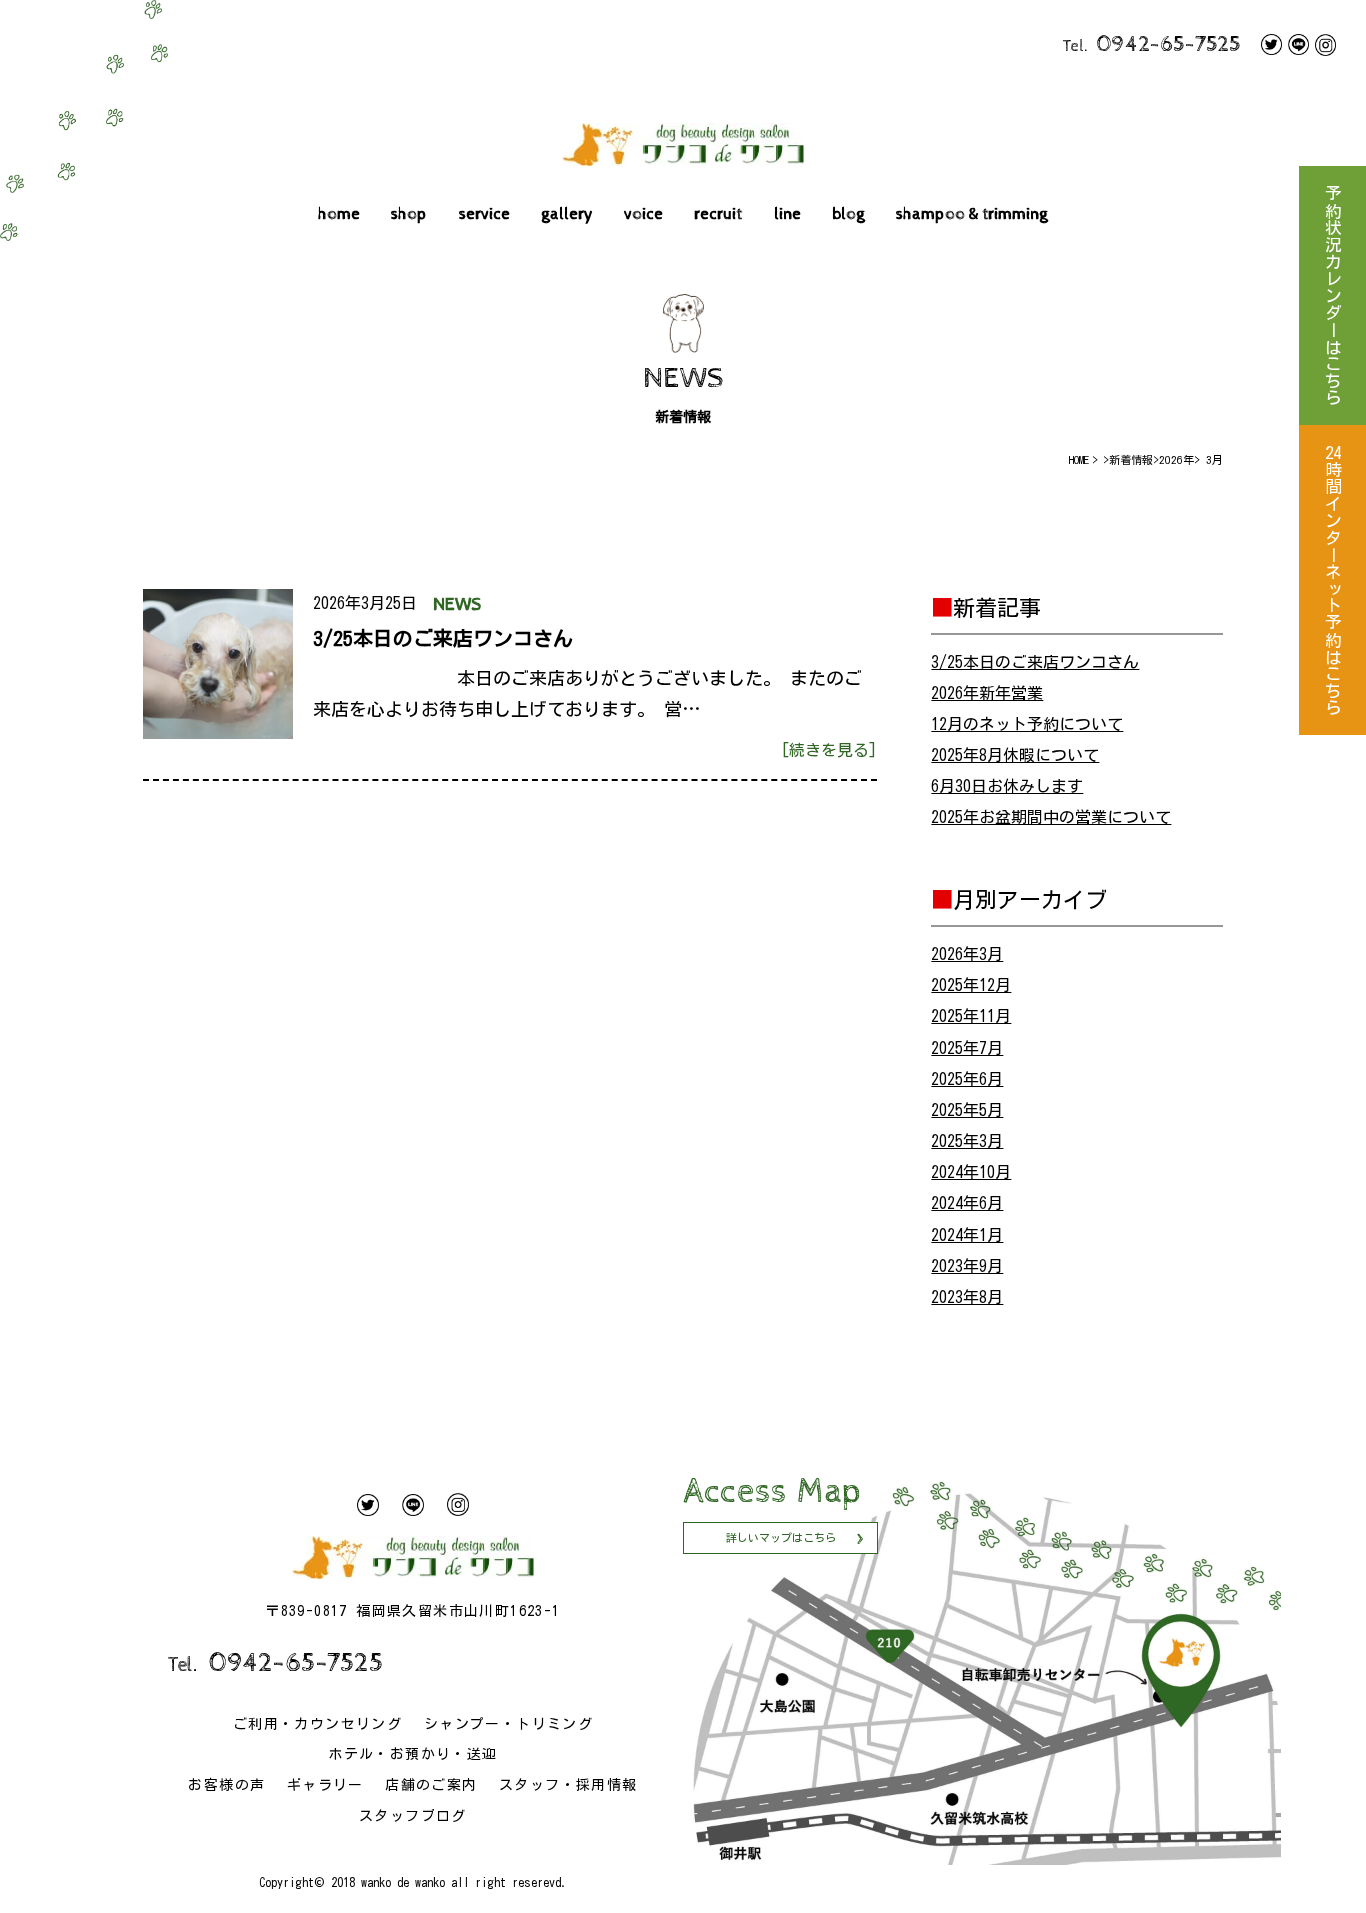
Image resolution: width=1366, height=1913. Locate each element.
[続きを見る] (829, 750)
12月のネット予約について (1027, 724)
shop (409, 214)
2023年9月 (967, 1266)
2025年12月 (971, 985)
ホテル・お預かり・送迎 (412, 1754)
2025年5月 (967, 1110)
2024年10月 (971, 1172)
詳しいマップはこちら (781, 1537)
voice (643, 214)
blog (848, 214)
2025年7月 (967, 1048)
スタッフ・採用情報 (568, 1785)
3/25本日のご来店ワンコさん (1035, 662)
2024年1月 (967, 1235)
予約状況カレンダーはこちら (1332, 295)
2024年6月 (967, 1203)
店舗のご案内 (431, 1785)
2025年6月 (967, 1079)
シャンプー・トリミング (508, 1724)
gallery (567, 214)
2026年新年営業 (987, 693)
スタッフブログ (413, 1816)
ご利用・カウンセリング (317, 1724)
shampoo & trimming (972, 214)
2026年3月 (967, 954)
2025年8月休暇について (1015, 755)
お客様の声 (226, 1785)
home (339, 214)
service (484, 214)
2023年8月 (967, 1297)
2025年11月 (971, 1016)
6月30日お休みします (1007, 786)
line (787, 214)
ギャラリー (325, 1785)
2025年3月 (967, 1141)
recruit (718, 214)
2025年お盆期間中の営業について (1051, 817)
